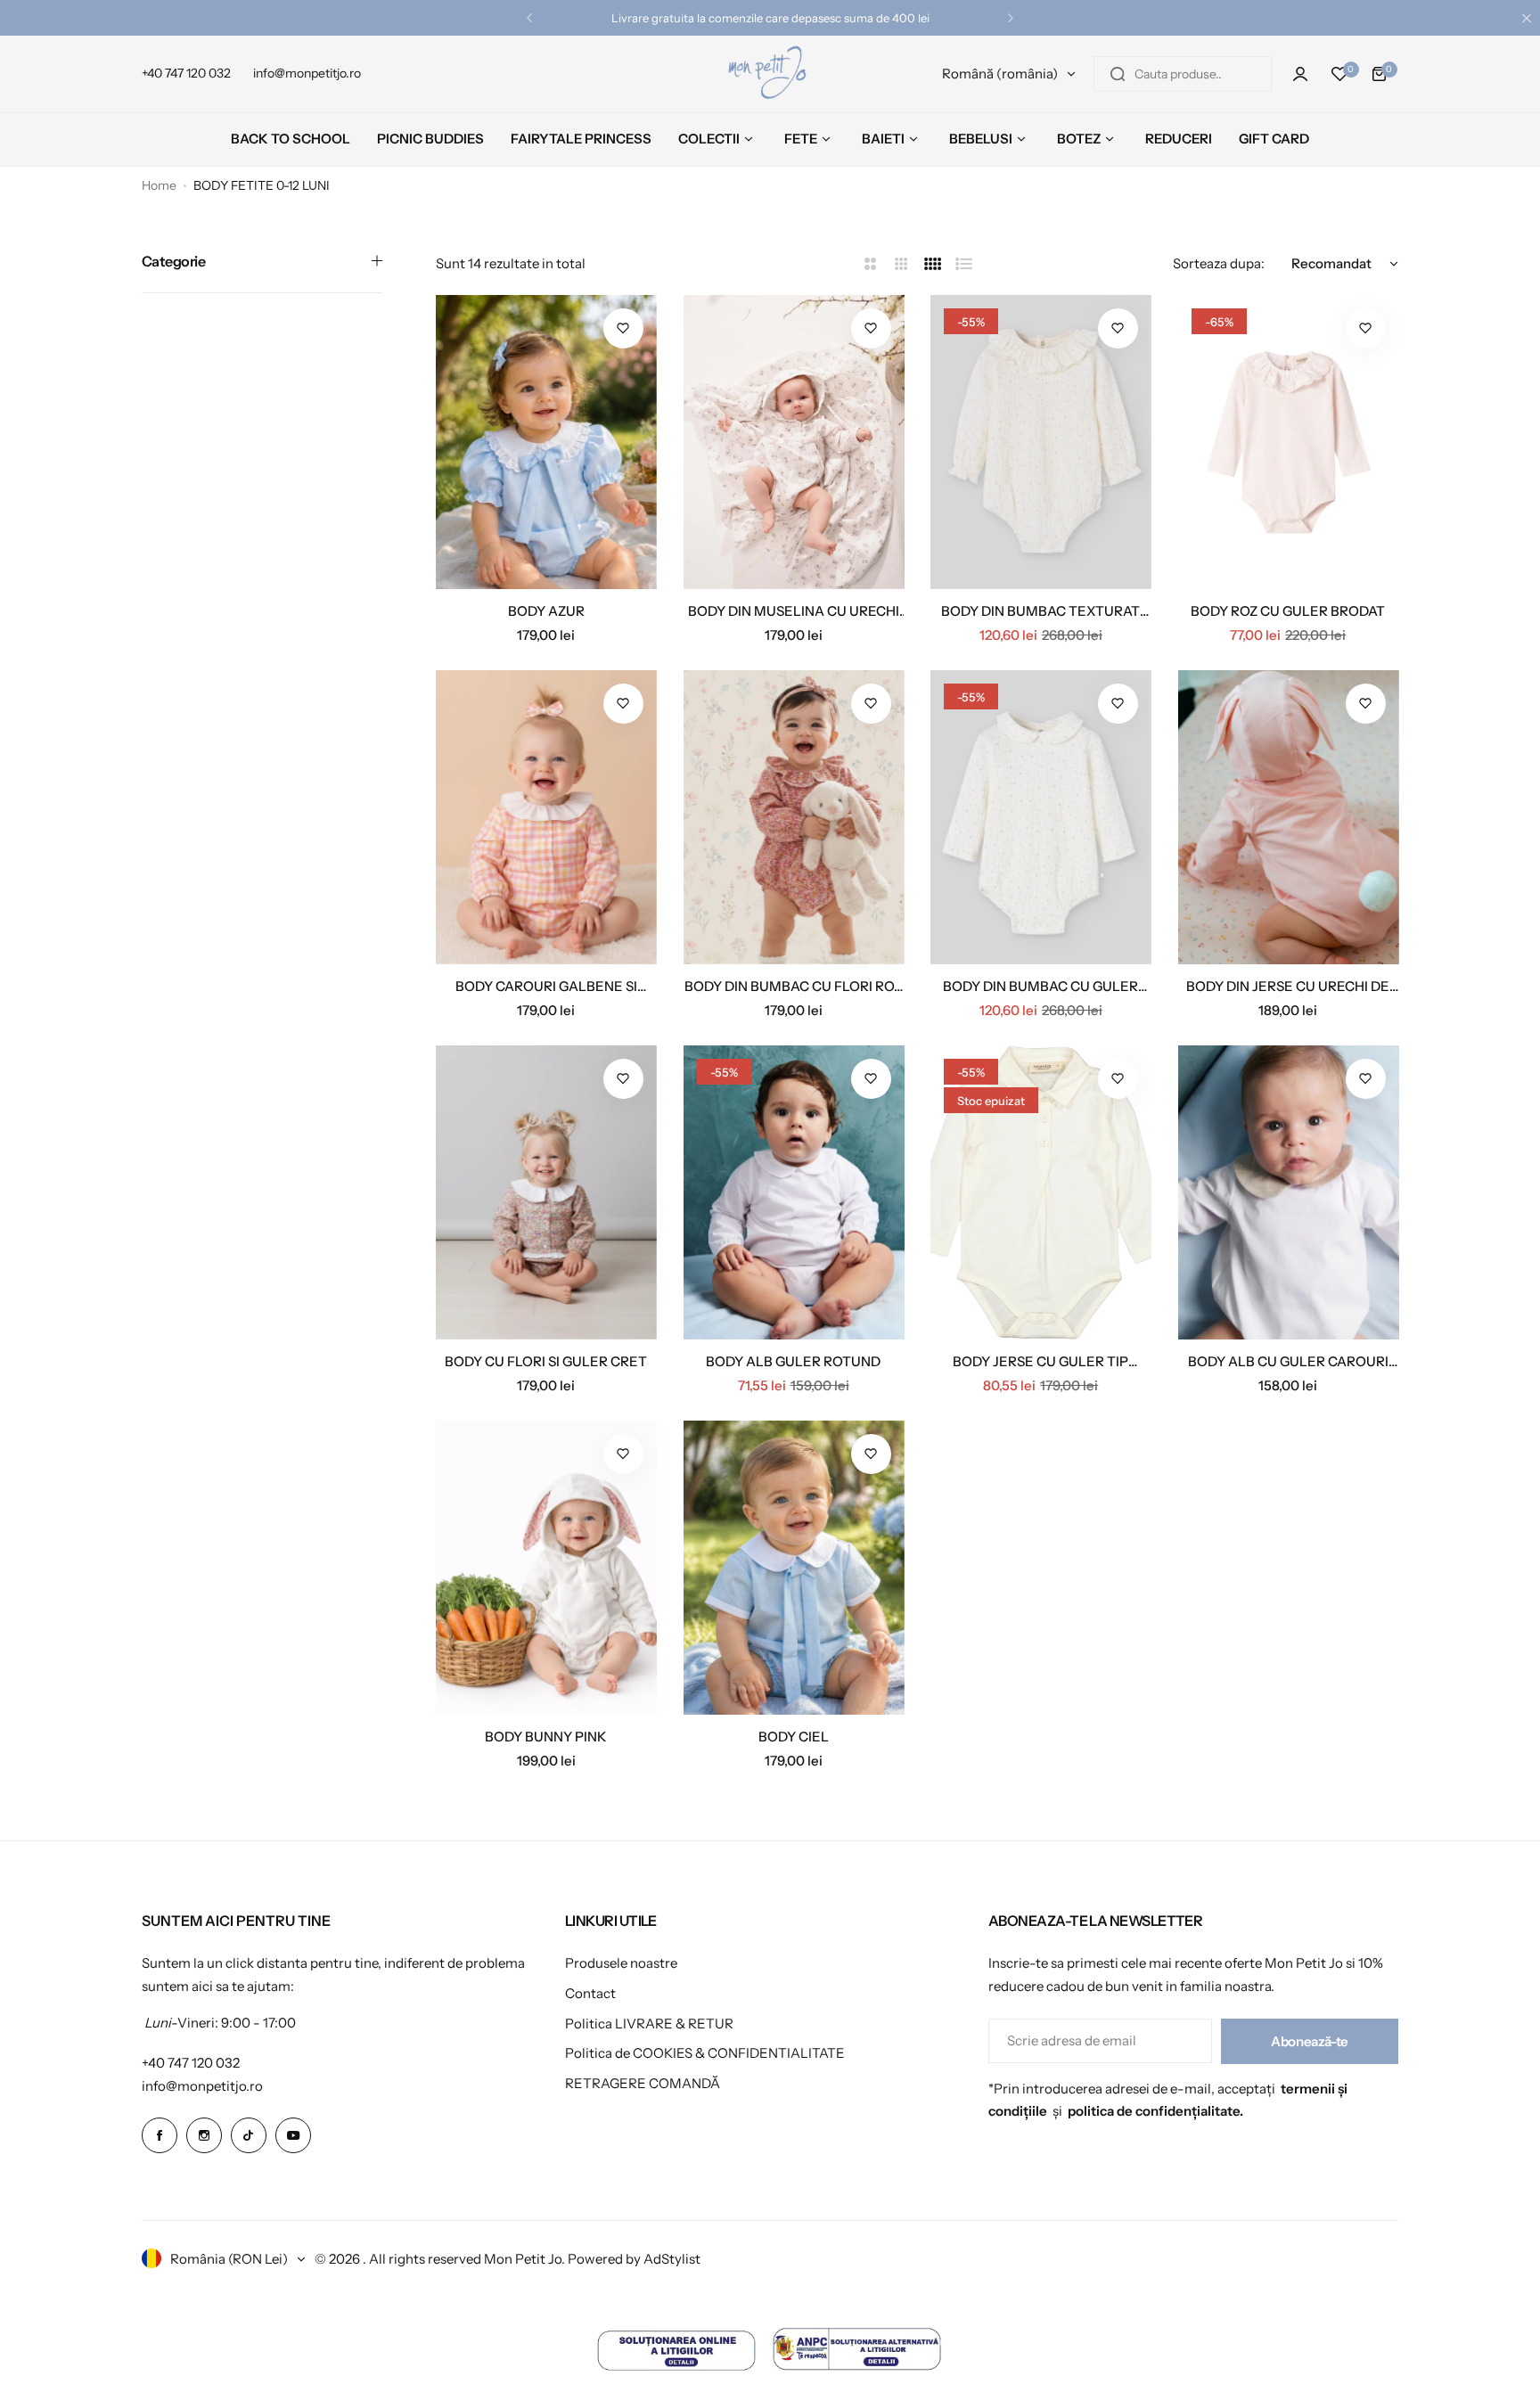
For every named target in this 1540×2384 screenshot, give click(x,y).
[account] (1300, 74)
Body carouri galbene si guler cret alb (546, 986)
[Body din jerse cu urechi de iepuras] (1289, 817)
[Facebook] (160, 2135)
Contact (590, 1993)
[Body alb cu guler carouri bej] (1289, 1192)
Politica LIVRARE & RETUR (649, 2024)
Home (159, 185)
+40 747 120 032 (191, 2063)
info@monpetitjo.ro (202, 2086)
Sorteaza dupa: (1219, 263)
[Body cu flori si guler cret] (546, 1192)
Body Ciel (794, 1737)
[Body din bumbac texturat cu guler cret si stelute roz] (1041, 442)
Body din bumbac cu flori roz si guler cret (793, 986)
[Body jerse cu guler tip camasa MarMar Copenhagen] (1041, 1192)
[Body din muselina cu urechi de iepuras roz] (794, 442)
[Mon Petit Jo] (770, 74)
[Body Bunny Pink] (546, 1568)
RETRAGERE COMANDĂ (643, 2083)
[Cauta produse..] (1118, 74)
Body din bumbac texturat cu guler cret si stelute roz (1041, 611)
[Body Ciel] (794, 1568)
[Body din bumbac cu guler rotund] (1041, 817)
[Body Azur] (546, 442)
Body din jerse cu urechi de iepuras (1288, 986)
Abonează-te (1310, 2041)
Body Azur (546, 611)
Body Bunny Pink (546, 1737)
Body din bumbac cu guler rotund (1040, 986)
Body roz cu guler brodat (1288, 611)
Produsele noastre (621, 1963)
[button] (529, 18)
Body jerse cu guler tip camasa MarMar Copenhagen (1040, 1361)
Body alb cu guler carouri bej (1288, 1361)
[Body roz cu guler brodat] (1289, 442)
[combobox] (1183, 74)
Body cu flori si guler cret (546, 1361)
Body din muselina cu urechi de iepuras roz (794, 611)
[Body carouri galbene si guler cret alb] (546, 817)
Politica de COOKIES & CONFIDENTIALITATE (705, 2053)
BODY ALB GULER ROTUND (793, 1361)
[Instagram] (204, 2135)
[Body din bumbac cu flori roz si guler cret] (794, 817)
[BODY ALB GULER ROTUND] (794, 1192)
